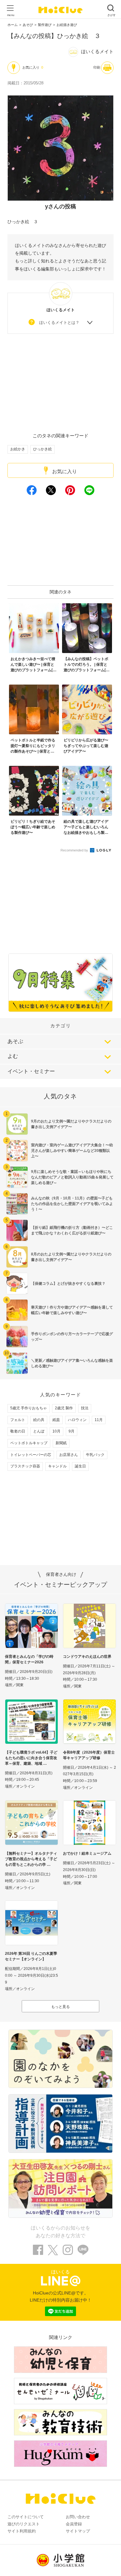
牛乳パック (95, 1455)
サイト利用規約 (22, 2531)
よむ (13, 1056)
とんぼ (39, 1431)
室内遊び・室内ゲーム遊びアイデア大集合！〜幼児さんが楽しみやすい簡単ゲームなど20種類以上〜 (72, 1151)
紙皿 (56, 1420)
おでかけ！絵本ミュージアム (87, 1853)
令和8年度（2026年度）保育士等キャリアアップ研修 (89, 1755)
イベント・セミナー (31, 1071)
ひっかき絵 (43, 449)
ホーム (13, 25)
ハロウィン (77, 1420)
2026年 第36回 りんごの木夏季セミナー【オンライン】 (31, 1956)
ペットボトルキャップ (29, 1443)
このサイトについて (26, 2517)
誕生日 (80, 1466)
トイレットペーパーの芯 (31, 1455)
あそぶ (15, 1041)
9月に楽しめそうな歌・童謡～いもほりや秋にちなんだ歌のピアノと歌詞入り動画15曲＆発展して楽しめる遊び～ (72, 1177)
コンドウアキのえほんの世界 (87, 1657)
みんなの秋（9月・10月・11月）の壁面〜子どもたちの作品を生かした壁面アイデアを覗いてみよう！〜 (72, 1204)
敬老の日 (18, 1431)
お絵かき (18, 449)
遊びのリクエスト (24, 2524)
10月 (56, 1431)
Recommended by (75, 850)
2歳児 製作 (64, 1408)
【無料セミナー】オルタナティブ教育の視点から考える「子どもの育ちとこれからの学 (31, 1859)
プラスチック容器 (25, 1466)
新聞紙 (61, 1443)
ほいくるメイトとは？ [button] (59, 323)
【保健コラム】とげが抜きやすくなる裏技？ (68, 1284)
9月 (72, 1431)
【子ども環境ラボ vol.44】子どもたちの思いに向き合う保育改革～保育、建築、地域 (31, 1758)
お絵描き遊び (67, 25)
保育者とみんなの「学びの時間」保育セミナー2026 (29, 1659)
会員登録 (74, 2524)
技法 (85, 1408)
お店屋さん (69, 1455)
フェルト (18, 1420)
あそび (28, 25)
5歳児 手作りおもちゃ (29, 1408)
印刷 (97, 67)
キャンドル (57, 1466)
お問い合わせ (78, 2517)
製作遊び (45, 25)
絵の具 (39, 1420)
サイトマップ (78, 2531)
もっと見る (60, 2007)
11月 (99, 1420)
